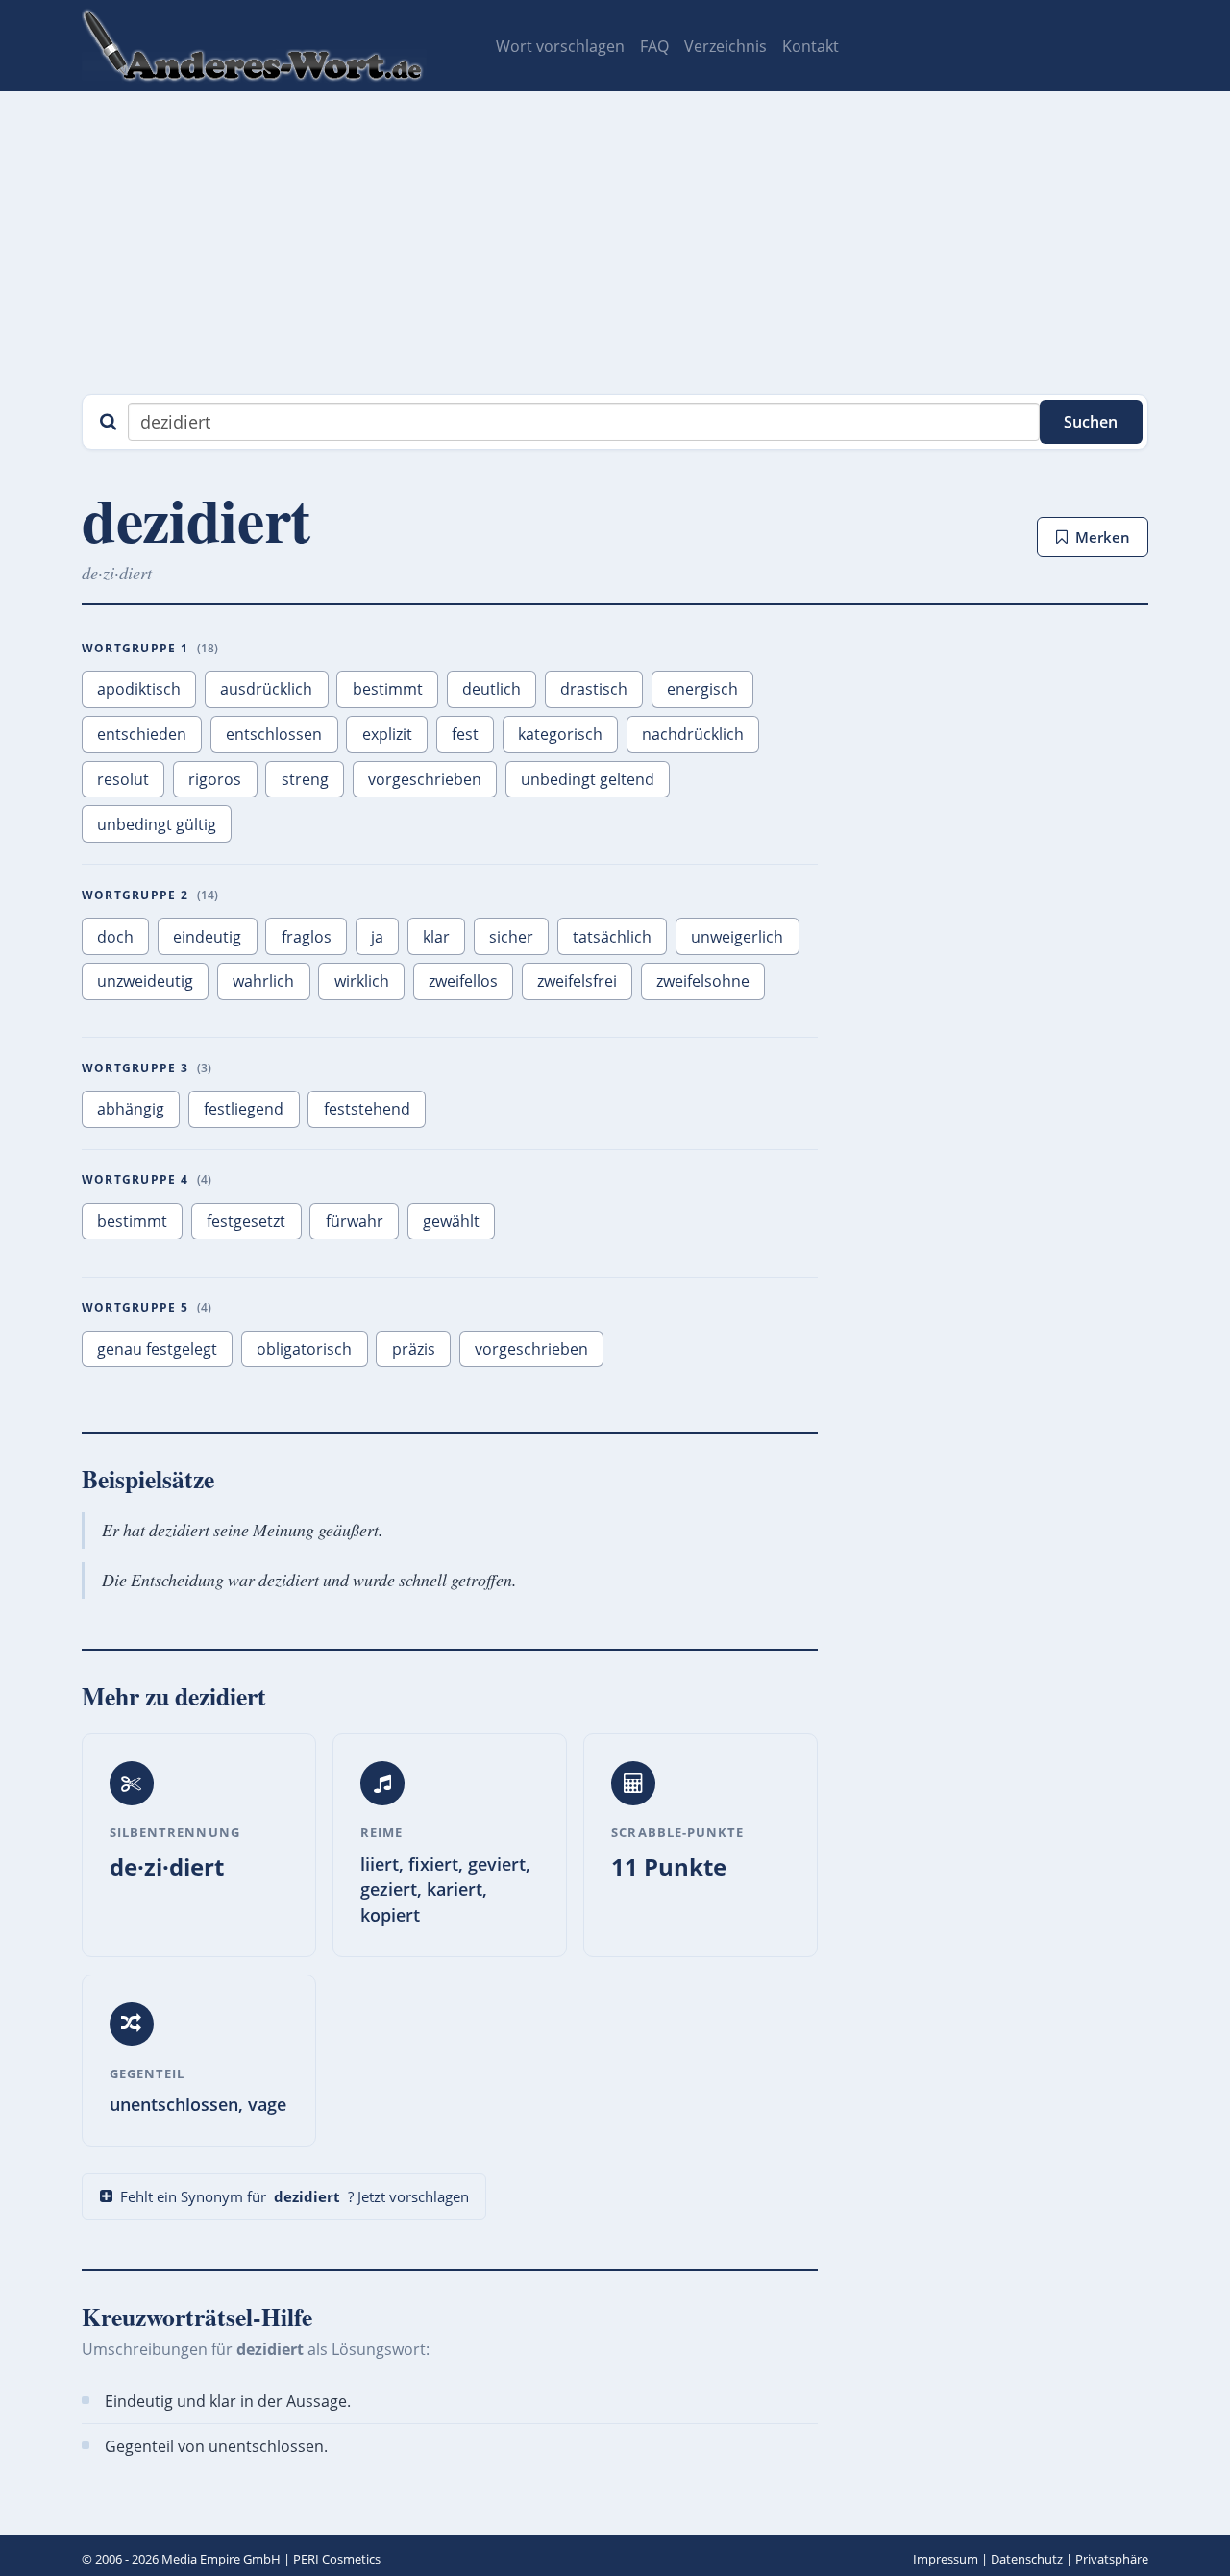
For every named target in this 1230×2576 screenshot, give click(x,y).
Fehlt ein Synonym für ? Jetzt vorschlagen (295, 2196)
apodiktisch (139, 689)
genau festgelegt (157, 1349)
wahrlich (263, 981)
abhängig (131, 1109)
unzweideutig (145, 981)
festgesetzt (246, 1221)
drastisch (594, 689)
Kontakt (811, 46)
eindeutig (207, 937)
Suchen (1091, 422)
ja (377, 937)
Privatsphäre (1112, 2559)
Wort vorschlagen (560, 46)
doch (115, 937)
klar (436, 937)
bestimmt (388, 689)
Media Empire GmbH (221, 2559)
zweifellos (463, 981)
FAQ (654, 46)
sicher (511, 937)
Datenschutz (1027, 2559)
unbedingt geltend (588, 779)
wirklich (362, 981)
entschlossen (274, 734)
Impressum (946, 2559)
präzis (414, 1349)
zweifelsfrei (577, 981)
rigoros (215, 779)
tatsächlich (612, 937)
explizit (387, 734)
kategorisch (560, 734)
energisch (702, 689)
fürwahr (355, 1221)
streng (305, 779)
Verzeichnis (726, 46)
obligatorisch (304, 1349)
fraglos (307, 937)
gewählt (451, 1221)
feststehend (367, 1109)
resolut (123, 779)
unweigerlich (737, 937)
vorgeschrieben (425, 779)
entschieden (142, 734)
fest (465, 734)
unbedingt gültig (157, 824)
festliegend (244, 1109)
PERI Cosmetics (337, 2559)
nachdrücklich (693, 734)
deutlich (492, 689)
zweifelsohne (703, 981)
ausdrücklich (266, 689)
